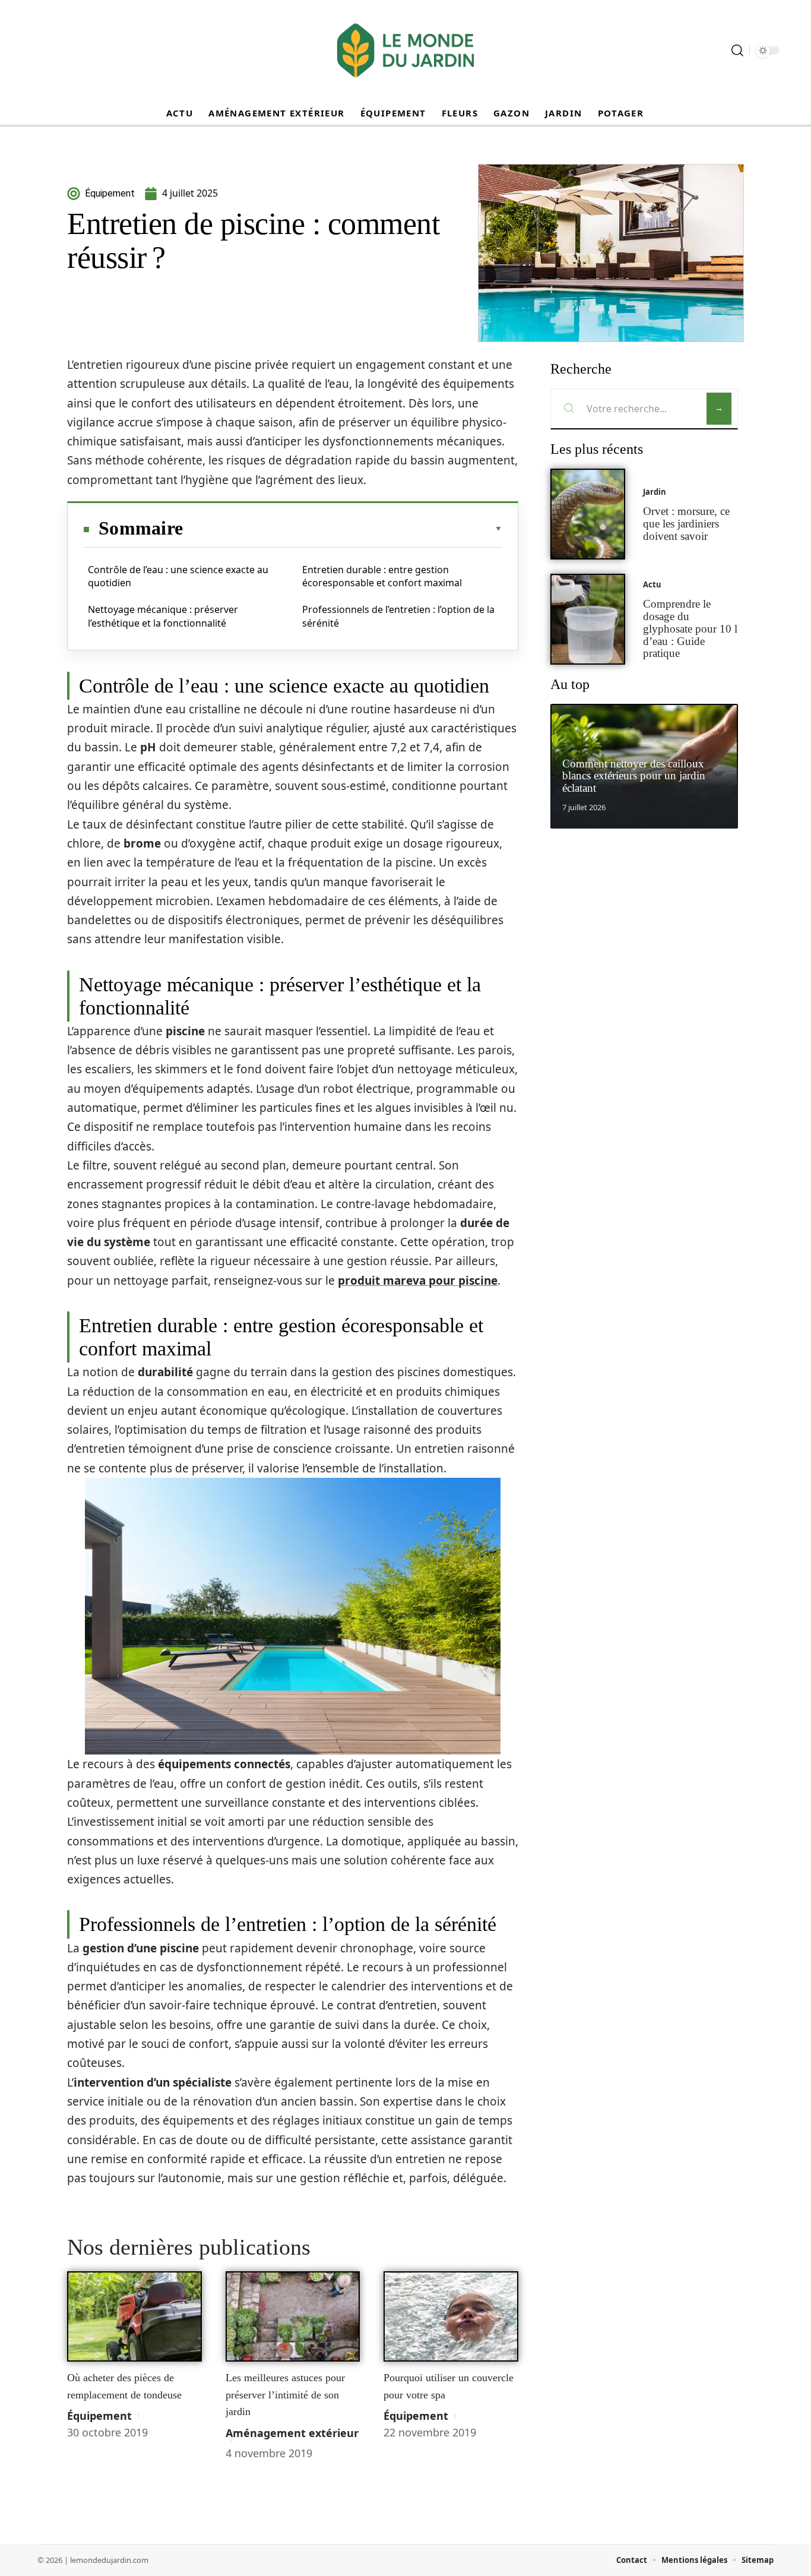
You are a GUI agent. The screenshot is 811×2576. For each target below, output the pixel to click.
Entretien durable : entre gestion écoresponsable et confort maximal (382, 576)
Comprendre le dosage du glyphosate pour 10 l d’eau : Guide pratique (690, 628)
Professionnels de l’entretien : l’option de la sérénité (398, 616)
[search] (737, 50)
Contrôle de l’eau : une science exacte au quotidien (178, 576)
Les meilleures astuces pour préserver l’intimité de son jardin (285, 2395)
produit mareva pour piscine (418, 1281)
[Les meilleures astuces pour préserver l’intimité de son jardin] (293, 2316)
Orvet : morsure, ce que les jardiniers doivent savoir (686, 524)
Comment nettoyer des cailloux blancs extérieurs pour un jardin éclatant (634, 776)
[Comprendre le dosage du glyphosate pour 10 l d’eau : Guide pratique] (588, 619)
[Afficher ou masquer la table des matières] (343, 529)
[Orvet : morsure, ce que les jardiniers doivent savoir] (588, 514)
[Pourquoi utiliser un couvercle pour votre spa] (451, 2316)
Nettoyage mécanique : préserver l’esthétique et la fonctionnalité (163, 616)
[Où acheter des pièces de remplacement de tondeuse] (134, 2316)
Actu (652, 584)
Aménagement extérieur (292, 2433)
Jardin (655, 492)
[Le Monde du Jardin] (405, 50)
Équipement (99, 2416)
